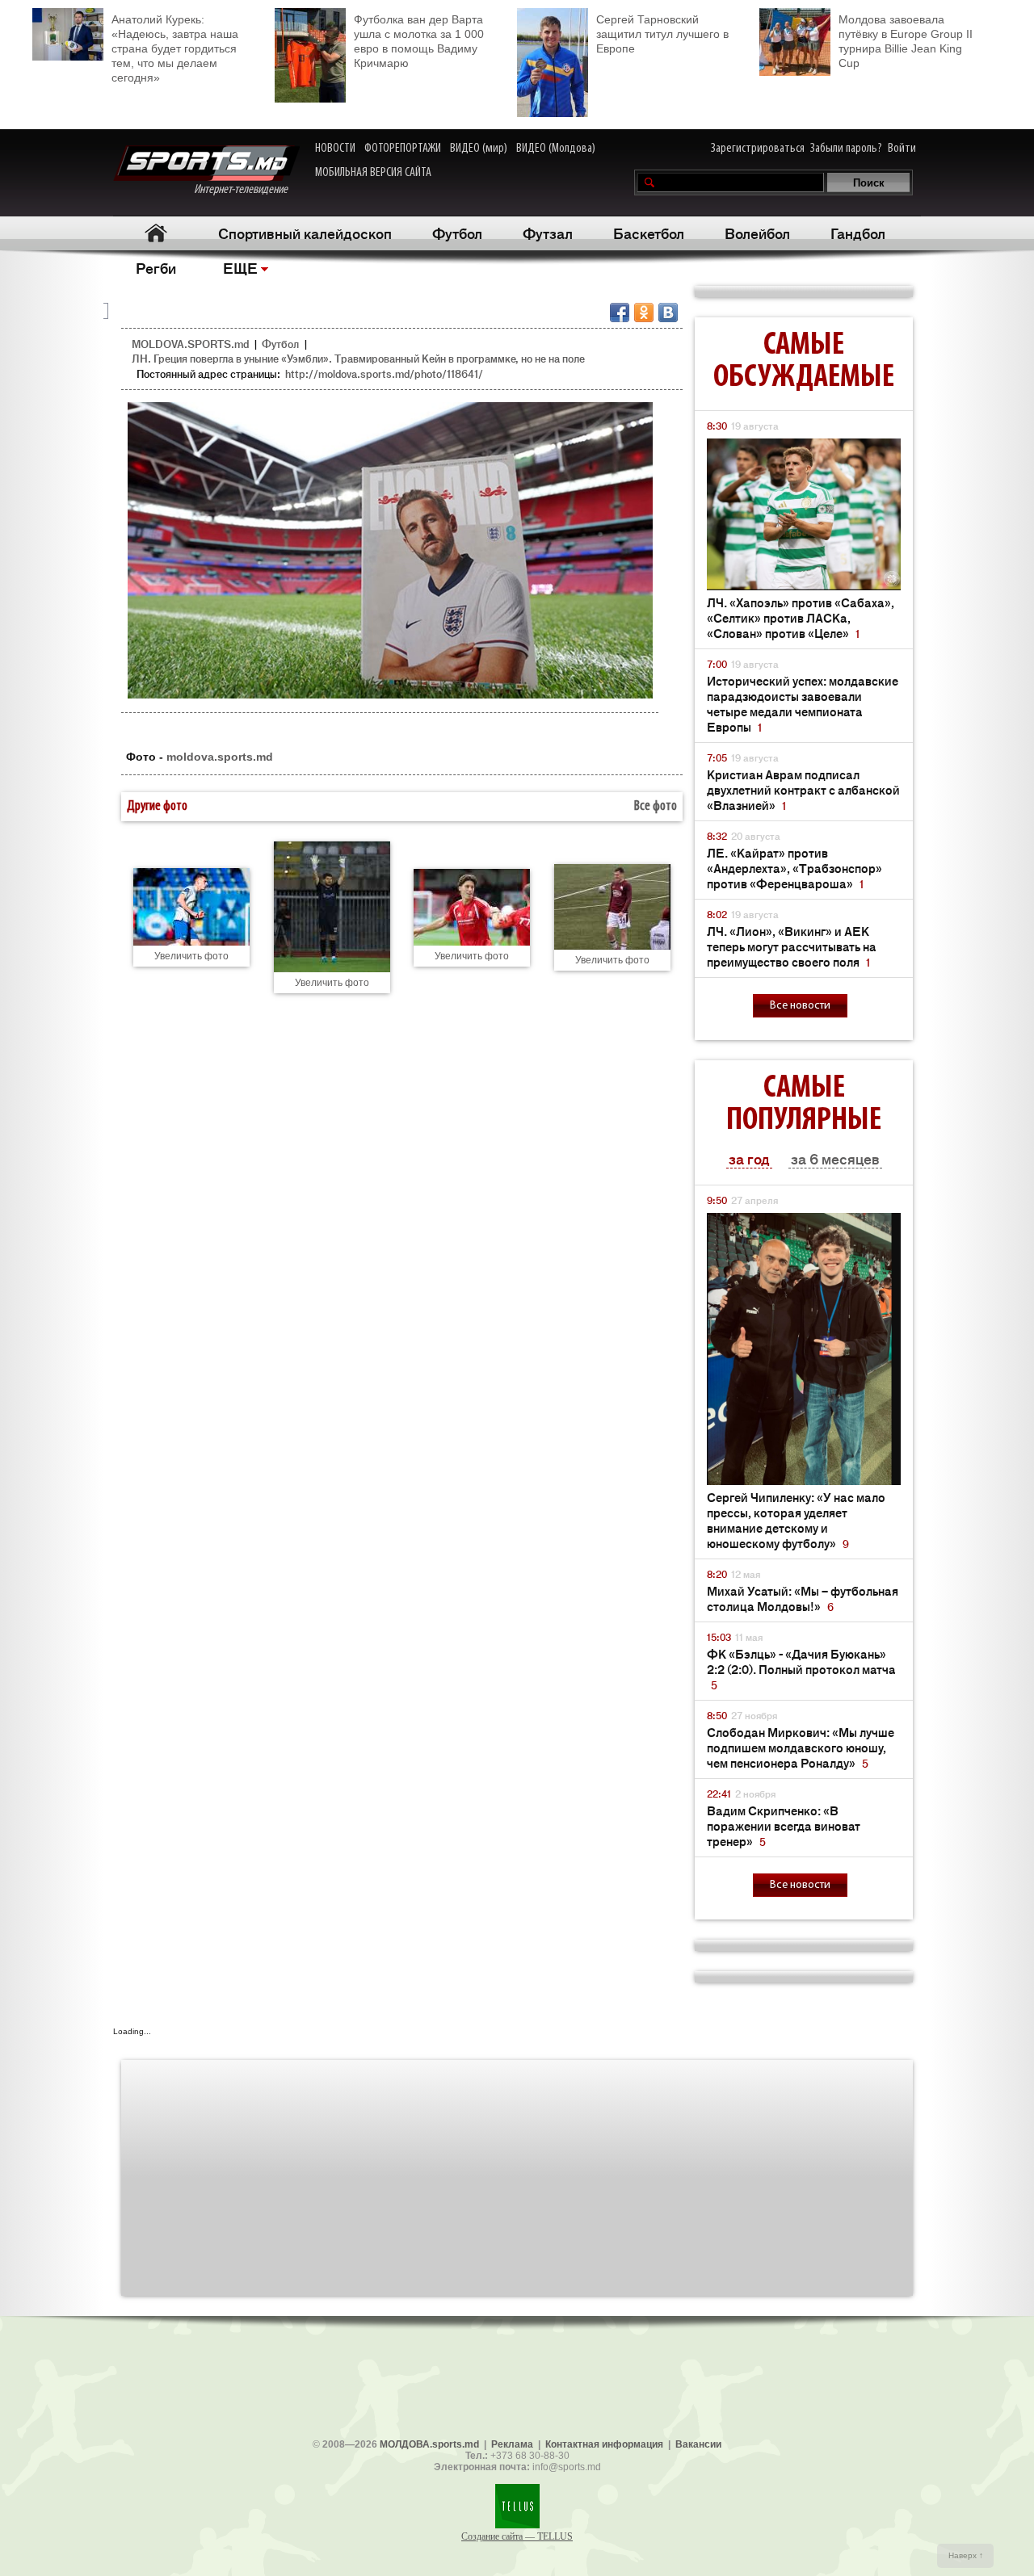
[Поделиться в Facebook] (620, 313)
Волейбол (757, 233)
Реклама (512, 2444)
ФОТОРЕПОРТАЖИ (403, 149)
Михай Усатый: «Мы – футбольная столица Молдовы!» (803, 1598)
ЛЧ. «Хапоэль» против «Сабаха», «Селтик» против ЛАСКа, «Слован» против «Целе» (801, 617)
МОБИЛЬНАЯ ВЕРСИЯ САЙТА (373, 173)
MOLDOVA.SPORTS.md (190, 344)
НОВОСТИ (335, 149)
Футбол (457, 233)
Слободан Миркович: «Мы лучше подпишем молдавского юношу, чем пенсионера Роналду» (801, 1747)
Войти (902, 149)
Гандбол (858, 233)
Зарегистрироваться (758, 149)
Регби (156, 267)
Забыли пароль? (846, 149)
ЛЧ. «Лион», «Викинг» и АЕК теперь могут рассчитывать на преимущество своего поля (792, 946)
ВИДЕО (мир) (479, 149)
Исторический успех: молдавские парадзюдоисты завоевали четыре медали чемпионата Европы (803, 703)
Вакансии (698, 2444)
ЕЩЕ (240, 267)
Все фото (656, 807)
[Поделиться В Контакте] (668, 313)
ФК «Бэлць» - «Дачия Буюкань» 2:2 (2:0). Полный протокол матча (801, 1669)
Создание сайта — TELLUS (517, 2536)
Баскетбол (649, 233)
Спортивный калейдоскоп (305, 233)
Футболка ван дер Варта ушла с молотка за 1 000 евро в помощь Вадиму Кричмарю (419, 41)
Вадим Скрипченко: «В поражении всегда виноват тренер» (784, 1825)
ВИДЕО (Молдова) (556, 149)
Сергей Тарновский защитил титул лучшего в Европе (662, 34)
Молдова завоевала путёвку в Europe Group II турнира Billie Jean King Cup (906, 41)
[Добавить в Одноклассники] (644, 313)
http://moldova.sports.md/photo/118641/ (384, 373)
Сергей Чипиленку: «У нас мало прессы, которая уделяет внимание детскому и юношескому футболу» (796, 1520)
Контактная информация (604, 2444)
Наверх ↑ (966, 2555)
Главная (156, 233)
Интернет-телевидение (247, 190)
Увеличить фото (191, 956)
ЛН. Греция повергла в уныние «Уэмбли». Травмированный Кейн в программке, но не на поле (358, 358)
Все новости (800, 1006)
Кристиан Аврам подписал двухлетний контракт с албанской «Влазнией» (803, 789)
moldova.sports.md (220, 757)
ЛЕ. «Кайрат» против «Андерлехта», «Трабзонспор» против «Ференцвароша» (794, 868)
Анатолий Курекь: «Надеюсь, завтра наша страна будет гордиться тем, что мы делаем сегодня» (175, 48)
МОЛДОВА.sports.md (429, 2444)
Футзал (548, 233)
